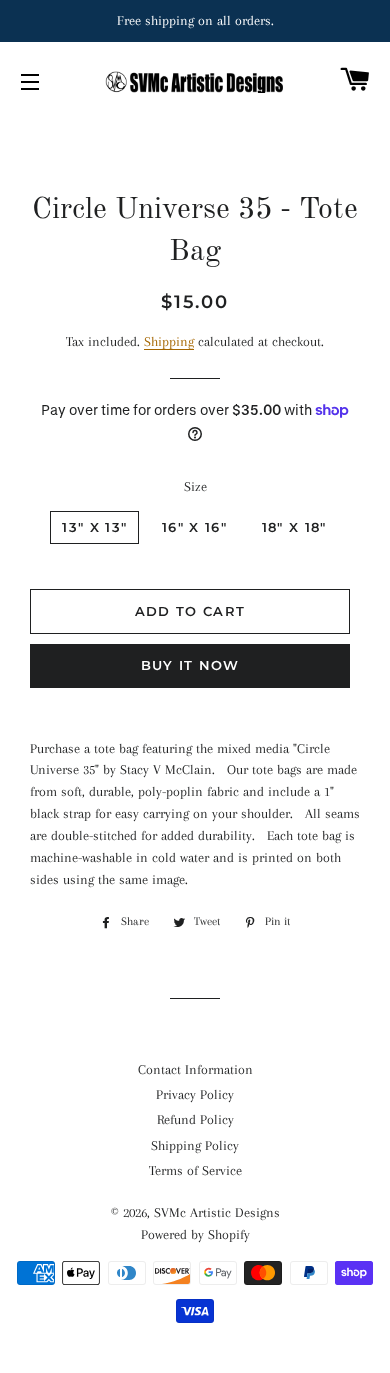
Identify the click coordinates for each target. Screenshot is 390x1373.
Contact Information (195, 1069)
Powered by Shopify (195, 1234)
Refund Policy (195, 1119)
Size (195, 486)
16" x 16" (194, 527)
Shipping (169, 341)
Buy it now (190, 665)
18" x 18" (294, 527)
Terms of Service (195, 1170)
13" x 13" (94, 527)
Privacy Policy (195, 1094)
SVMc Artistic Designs (217, 1212)
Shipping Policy (195, 1145)
